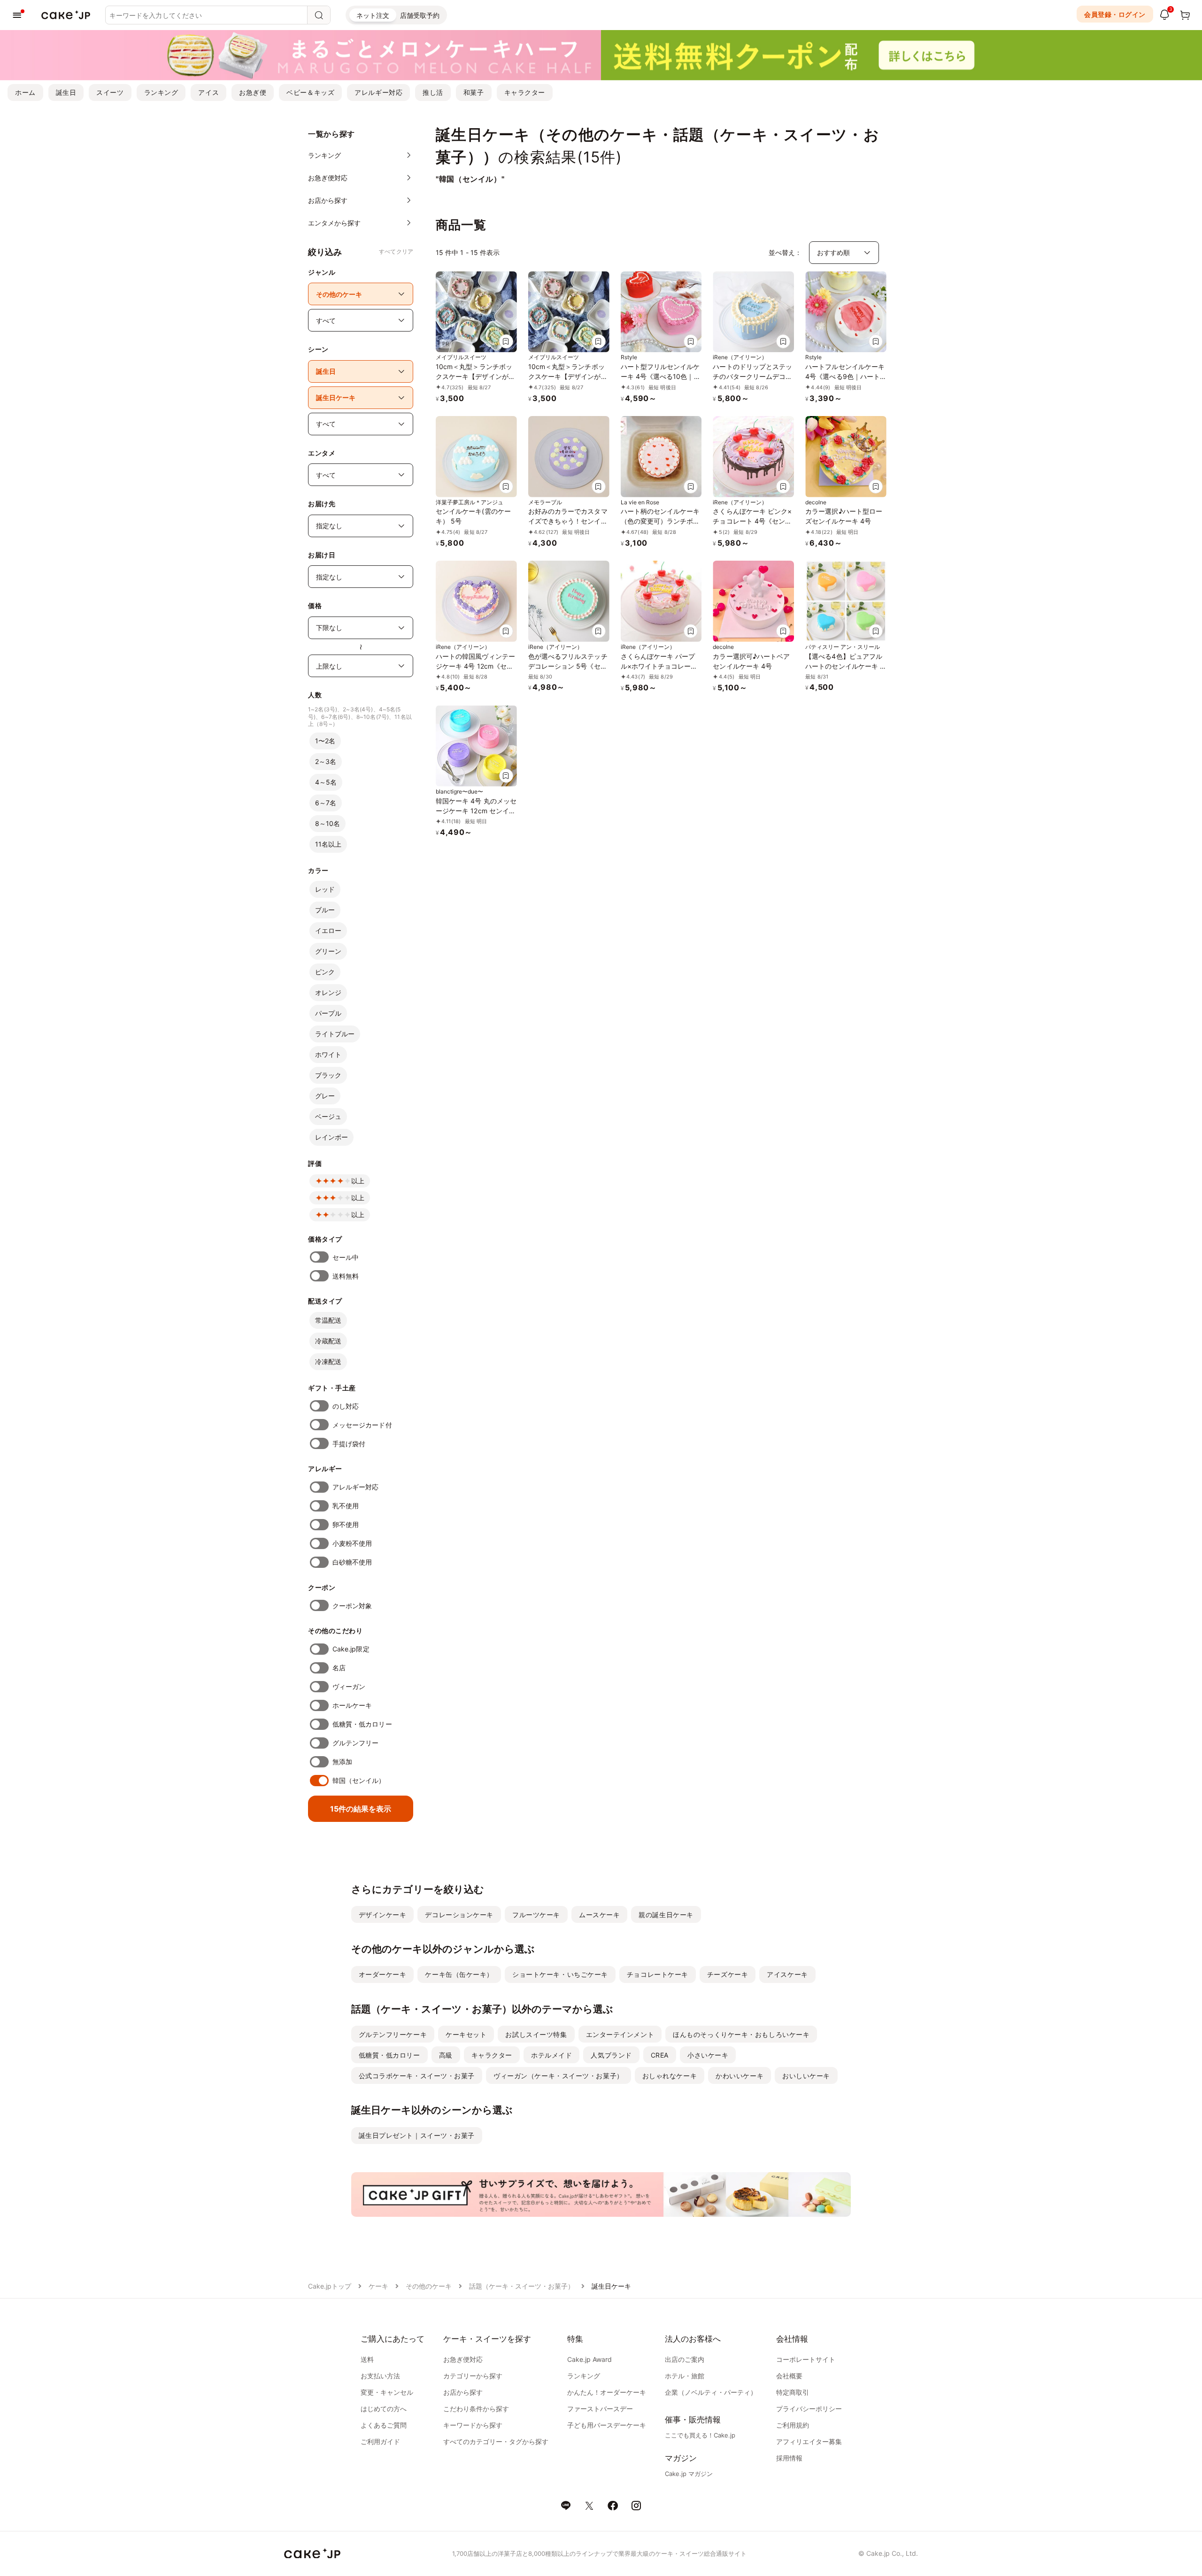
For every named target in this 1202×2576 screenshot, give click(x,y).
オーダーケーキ (383, 1974)
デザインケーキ (383, 1915)
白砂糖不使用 (352, 1562)
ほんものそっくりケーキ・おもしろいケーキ (741, 2034)
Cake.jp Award (589, 2359)
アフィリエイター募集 (809, 2441)
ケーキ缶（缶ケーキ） (459, 1974)
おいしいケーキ (806, 2076)
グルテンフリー (356, 1743)
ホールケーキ (352, 1705)
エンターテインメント (620, 2034)
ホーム (25, 92)
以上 (358, 1181)
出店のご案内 (685, 2359)
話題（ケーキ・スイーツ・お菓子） (522, 2286)
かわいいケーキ (740, 2076)
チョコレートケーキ (658, 1974)
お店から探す (463, 2392)
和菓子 (474, 92)
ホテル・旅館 (685, 2376)
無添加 (342, 1762)
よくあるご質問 (384, 2425)
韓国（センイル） (359, 1780)
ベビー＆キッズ (310, 92)
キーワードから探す (473, 2425)
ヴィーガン (349, 1686)
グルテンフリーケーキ (393, 2034)
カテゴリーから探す (473, 2376)
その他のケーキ (429, 2286)
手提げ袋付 (349, 1444)
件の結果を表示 (361, 1809)
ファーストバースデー (600, 2409)
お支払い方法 (380, 2376)
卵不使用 (346, 1524)
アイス (208, 92)
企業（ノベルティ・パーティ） (711, 2392)
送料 (367, 2359)
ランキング (161, 92)
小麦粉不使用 (352, 1543)
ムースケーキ (599, 1915)
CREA (660, 2055)
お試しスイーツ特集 (536, 2034)
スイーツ (110, 92)
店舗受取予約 (420, 15)
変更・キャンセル (387, 2392)
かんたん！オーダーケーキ (607, 2392)
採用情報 (789, 2458)
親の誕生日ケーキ (666, 1915)
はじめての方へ (384, 2409)
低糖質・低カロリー (362, 1724)
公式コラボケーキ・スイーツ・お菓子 (417, 2076)
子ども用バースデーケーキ (607, 2425)
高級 (446, 2055)
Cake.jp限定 (351, 1649)
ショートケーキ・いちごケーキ (560, 1974)
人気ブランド (611, 2055)
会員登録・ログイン (1115, 14)
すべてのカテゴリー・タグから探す (496, 2441)
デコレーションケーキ (459, 1915)
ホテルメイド (551, 2055)
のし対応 (346, 1406)
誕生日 (66, 92)
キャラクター (525, 92)
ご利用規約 (793, 2425)
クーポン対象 (352, 1606)
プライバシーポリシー (809, 2409)
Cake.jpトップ (330, 2286)
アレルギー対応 (378, 92)
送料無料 (346, 1276)
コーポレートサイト (806, 2359)
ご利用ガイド (380, 2441)
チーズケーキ (728, 1974)
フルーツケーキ (536, 1915)
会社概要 (789, 2376)
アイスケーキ (787, 1974)
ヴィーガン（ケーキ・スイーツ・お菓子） (559, 2076)
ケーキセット (466, 2034)
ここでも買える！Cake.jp (700, 2435)
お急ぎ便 (253, 92)
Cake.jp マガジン (689, 2474)
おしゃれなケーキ (670, 2076)
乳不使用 (346, 1506)
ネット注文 (373, 15)
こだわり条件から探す (476, 2409)
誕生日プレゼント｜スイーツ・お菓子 (417, 2135)
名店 (339, 1668)
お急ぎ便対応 (463, 2359)
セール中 (346, 1257)
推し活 (433, 92)
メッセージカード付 (362, 1425)
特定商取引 (793, 2392)
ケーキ (378, 2286)
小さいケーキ (708, 2055)
